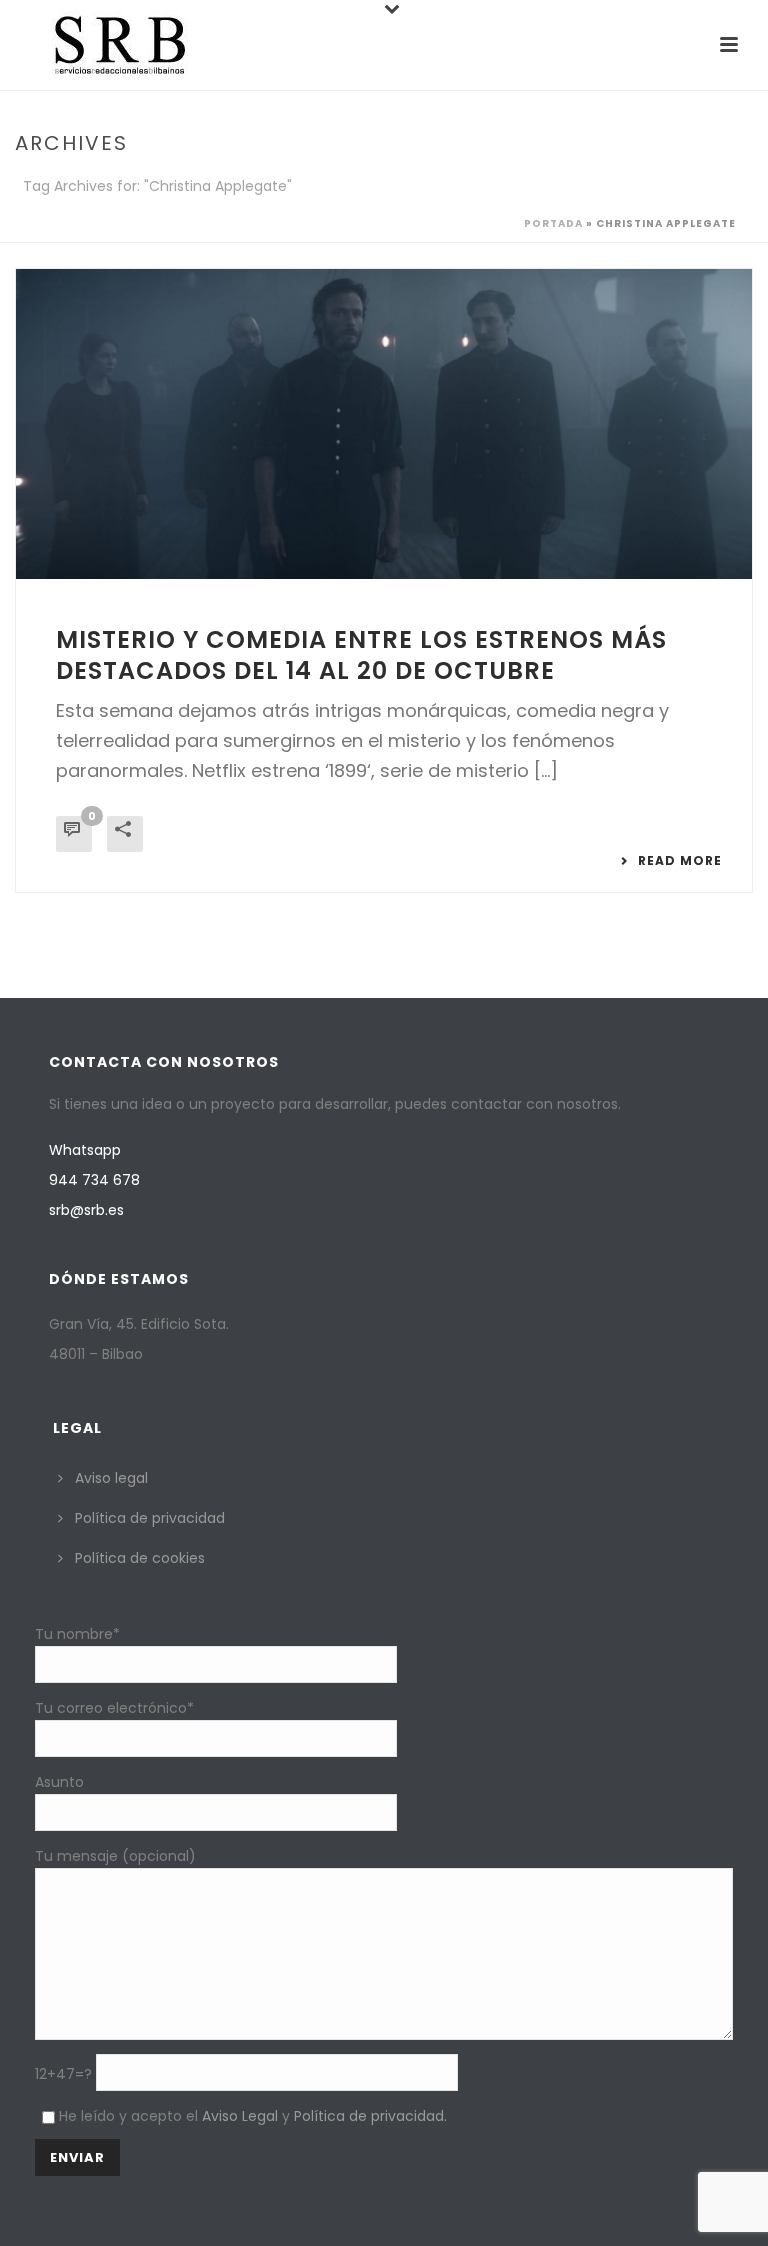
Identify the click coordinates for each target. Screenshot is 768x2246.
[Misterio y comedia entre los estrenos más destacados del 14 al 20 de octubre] (384, 424)
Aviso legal (111, 1478)
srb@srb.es (86, 1210)
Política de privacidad (150, 1518)
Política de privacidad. (370, 2116)
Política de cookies (140, 1558)
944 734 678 (94, 1180)
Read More (680, 861)
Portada (553, 223)
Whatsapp (85, 1150)
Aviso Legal (240, 2116)
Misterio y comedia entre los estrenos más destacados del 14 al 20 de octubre (361, 655)
